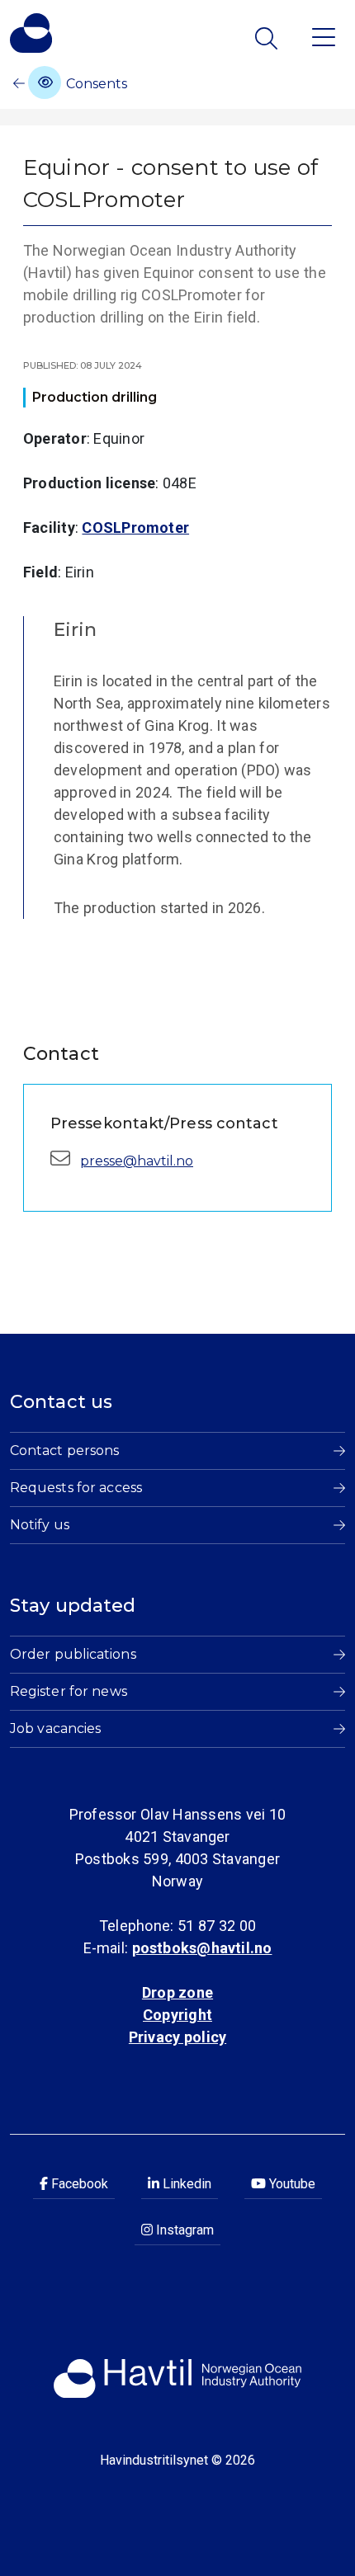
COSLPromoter (135, 527)
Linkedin (185, 2184)
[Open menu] (324, 36)
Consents (95, 84)
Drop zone (177, 1992)
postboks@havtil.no (202, 1948)
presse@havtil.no (137, 1161)
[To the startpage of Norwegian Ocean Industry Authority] (31, 33)
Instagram (183, 2230)
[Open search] (268, 38)
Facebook (78, 2184)
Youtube (291, 2184)
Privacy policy (177, 2037)
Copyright (177, 2015)
